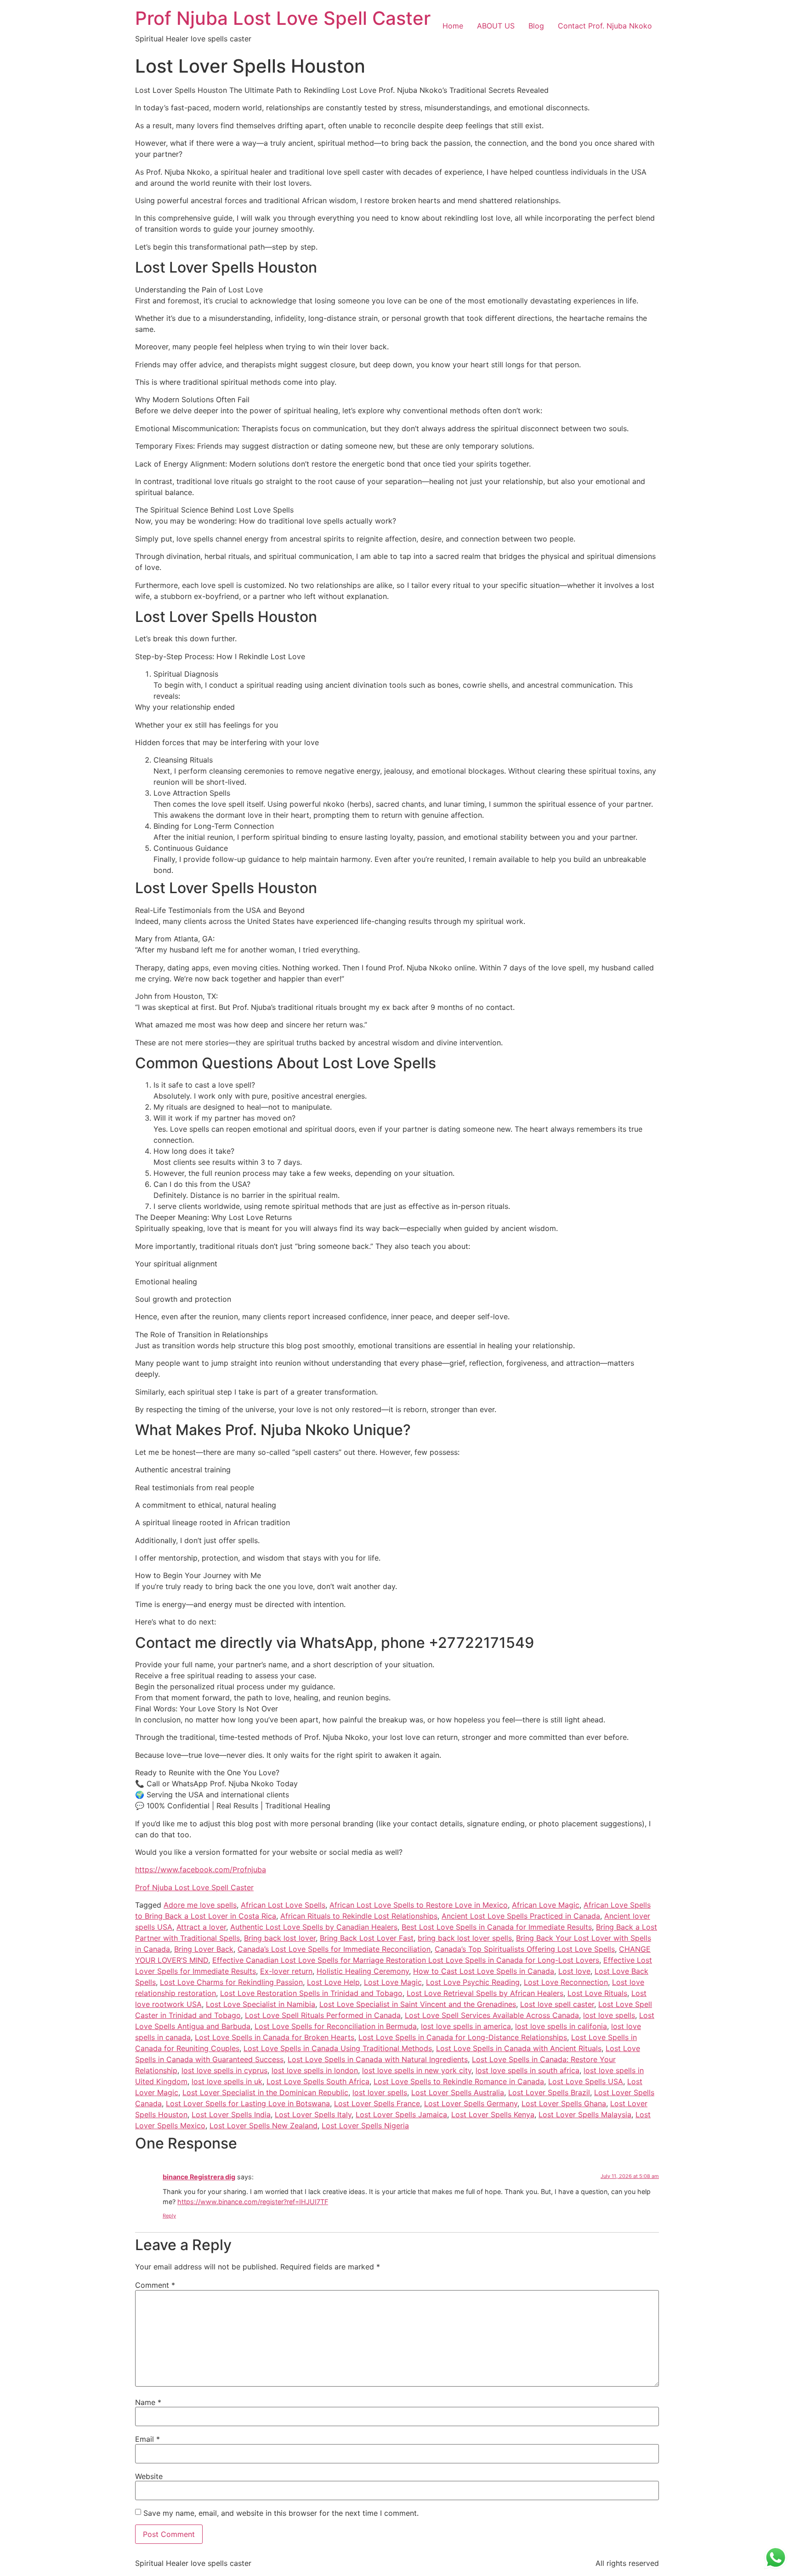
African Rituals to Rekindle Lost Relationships (359, 1916)
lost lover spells (380, 2092)
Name (148, 2402)
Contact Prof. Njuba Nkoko (605, 26)
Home (453, 26)
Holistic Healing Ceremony (363, 1971)
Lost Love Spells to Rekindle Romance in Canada (459, 2081)
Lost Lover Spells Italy (313, 2114)
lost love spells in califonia (561, 2026)
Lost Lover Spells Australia (458, 2092)
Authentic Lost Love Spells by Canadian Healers (314, 1927)
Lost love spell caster (557, 2004)
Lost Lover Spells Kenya (493, 2114)
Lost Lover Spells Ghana (564, 2103)
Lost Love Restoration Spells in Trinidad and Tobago (311, 1993)
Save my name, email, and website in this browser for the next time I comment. (281, 2513)
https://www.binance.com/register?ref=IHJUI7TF (253, 2202)
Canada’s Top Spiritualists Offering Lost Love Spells (525, 1949)
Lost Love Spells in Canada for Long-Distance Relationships (463, 2037)
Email (147, 2439)
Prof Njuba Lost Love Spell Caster (283, 18)
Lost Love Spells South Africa (318, 2081)
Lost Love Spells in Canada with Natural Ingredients (378, 2059)
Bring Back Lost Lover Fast (367, 1938)
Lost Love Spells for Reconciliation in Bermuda (336, 2026)
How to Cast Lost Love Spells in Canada (484, 1971)
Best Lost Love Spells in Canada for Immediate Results (497, 1927)
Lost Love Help (333, 1982)
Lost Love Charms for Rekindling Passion (231, 1982)
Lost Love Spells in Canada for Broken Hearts (275, 2037)
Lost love (574, 1971)
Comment (155, 2285)
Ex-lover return (286, 1971)
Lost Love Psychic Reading (473, 1982)
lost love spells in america (466, 2026)
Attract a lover (201, 1927)
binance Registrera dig (199, 2177)
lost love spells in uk (227, 2081)
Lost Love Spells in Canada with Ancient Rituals (519, 2048)
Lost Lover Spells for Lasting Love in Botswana (248, 2103)
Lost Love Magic (393, 1982)
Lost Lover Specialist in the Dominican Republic (265, 2092)
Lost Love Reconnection (566, 1982)
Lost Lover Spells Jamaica (401, 2114)
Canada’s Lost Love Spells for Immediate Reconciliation (334, 1949)
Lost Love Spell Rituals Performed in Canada (323, 2015)
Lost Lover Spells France (377, 2103)
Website (149, 2476)
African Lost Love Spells (283, 1905)
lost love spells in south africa (527, 2070)
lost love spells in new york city (417, 2070)
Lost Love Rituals (597, 1993)
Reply (169, 2216)
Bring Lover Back (204, 1949)
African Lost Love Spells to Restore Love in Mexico (419, 1905)
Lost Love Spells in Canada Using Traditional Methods (338, 2048)
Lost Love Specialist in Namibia (261, 2004)
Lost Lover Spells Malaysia (585, 2114)
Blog (536, 26)
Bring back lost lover (280, 1938)
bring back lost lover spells (465, 1938)
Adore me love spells (200, 1905)
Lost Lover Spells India (231, 2114)
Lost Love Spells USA (586, 2081)
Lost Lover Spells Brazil (549, 2092)
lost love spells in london (315, 2070)
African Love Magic (546, 1905)
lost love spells (609, 2015)
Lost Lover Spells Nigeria (365, 2126)
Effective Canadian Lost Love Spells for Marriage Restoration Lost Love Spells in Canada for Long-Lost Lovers (406, 1960)
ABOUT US (496, 26)
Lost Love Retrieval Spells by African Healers (485, 1993)
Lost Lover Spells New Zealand (264, 2126)
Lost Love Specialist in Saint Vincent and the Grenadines (418, 2004)
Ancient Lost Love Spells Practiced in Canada (521, 1916)
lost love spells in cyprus (224, 2070)
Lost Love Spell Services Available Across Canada (492, 2015)
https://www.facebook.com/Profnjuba (201, 1869)
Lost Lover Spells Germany (471, 2103)
